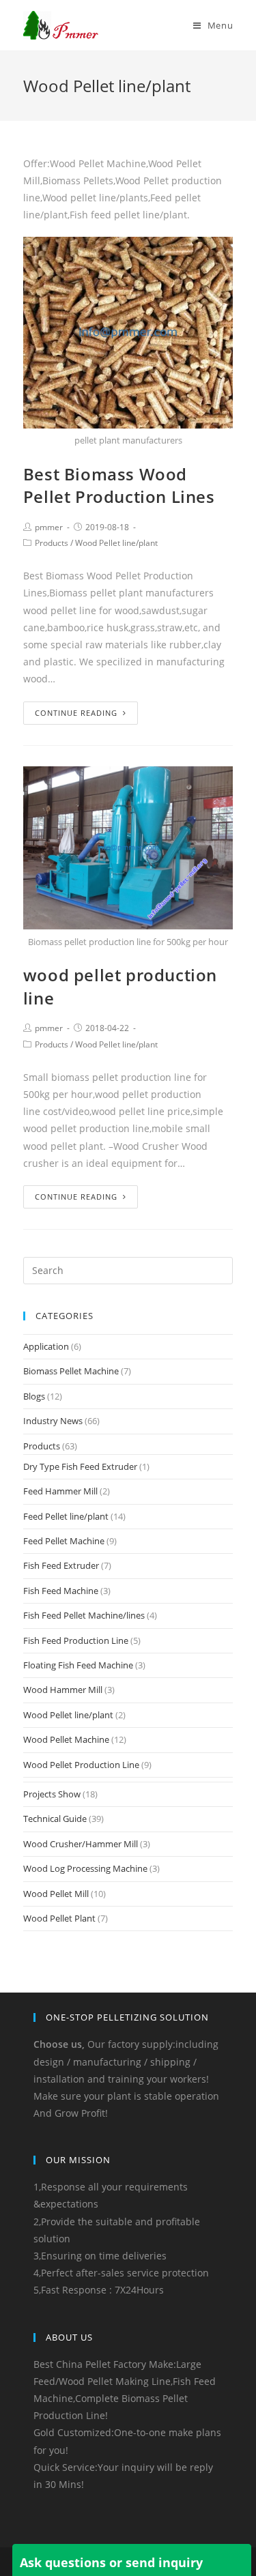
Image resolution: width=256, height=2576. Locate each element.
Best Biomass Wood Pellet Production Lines (119, 486)
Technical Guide (55, 1819)
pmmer (49, 527)
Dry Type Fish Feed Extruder (80, 1466)
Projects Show (52, 1794)
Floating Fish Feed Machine (78, 1665)
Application (46, 1346)
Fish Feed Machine (61, 1591)
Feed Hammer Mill (60, 1491)
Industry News (53, 1421)
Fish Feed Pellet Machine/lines (84, 1615)
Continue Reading (76, 713)
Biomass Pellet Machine (71, 1371)
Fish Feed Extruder (61, 1565)
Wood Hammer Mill (63, 1690)
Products (52, 543)
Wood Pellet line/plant (116, 543)
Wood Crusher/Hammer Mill (81, 1844)
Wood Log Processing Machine (85, 1868)
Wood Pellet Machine (66, 1739)
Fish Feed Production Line (76, 1640)
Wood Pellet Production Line (81, 1765)
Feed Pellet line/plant (66, 1516)
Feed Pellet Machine (64, 1541)
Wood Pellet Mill (56, 1894)
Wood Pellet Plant (59, 1918)
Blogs (34, 1396)
